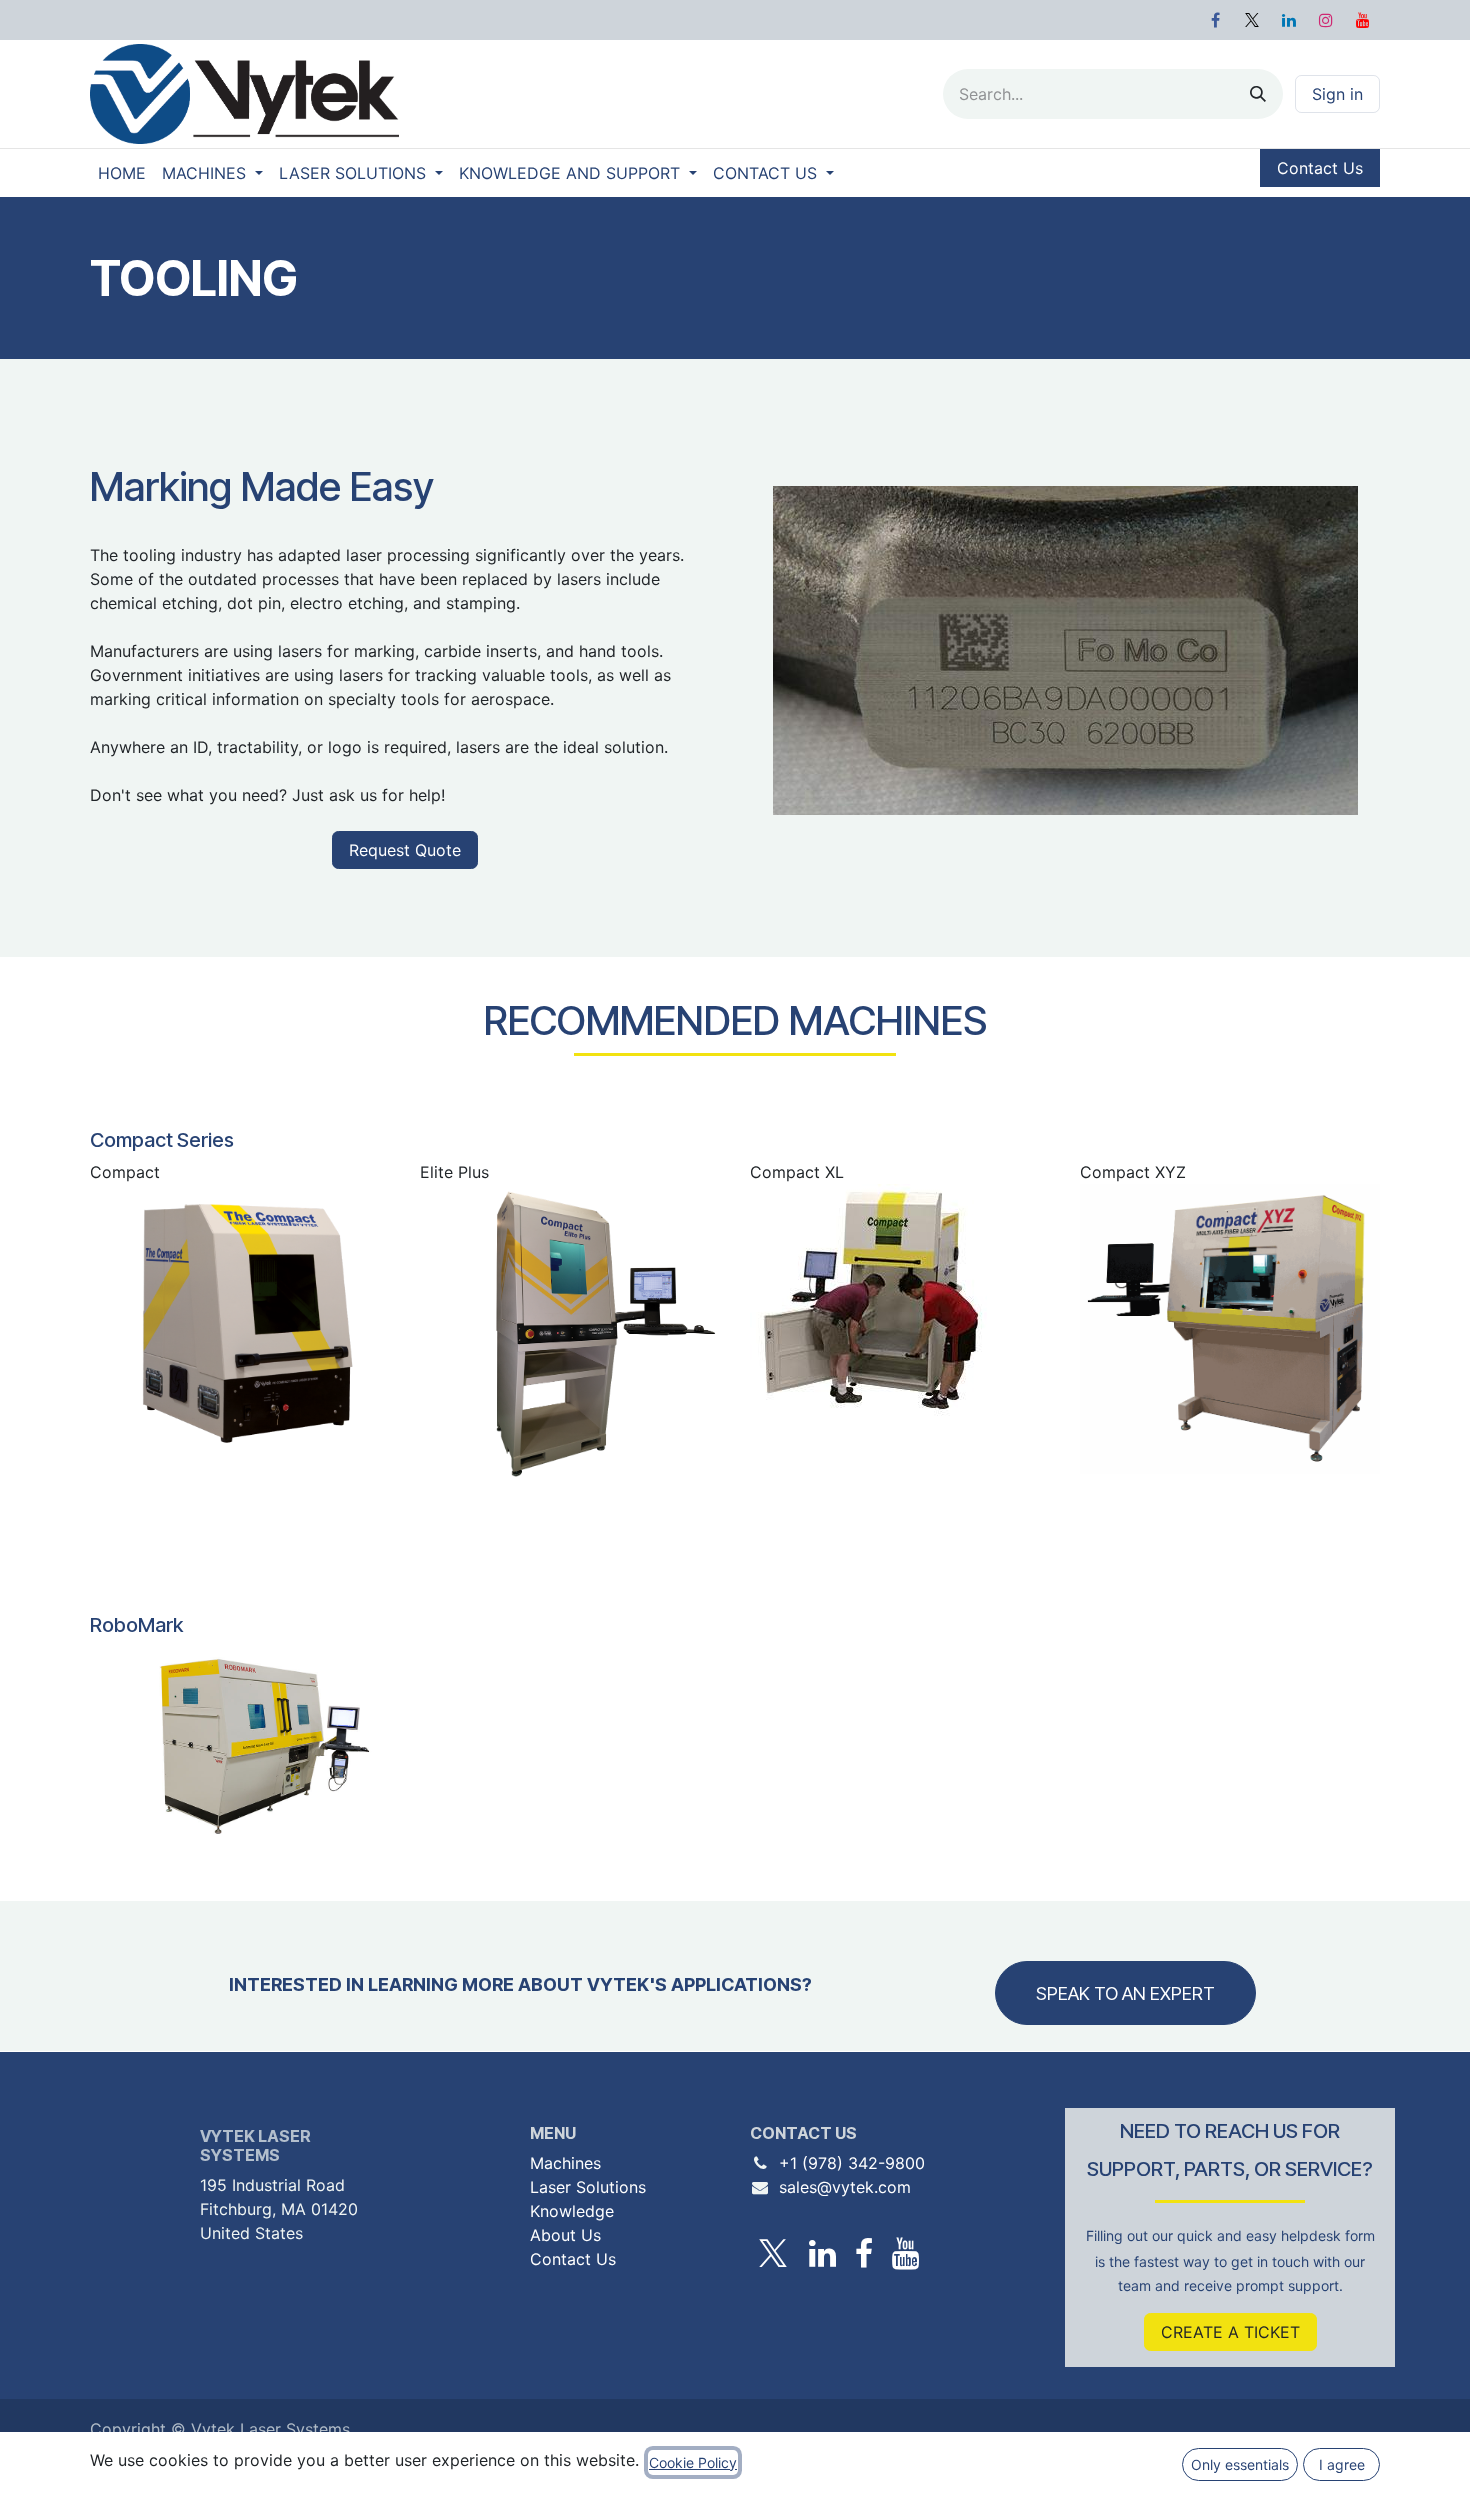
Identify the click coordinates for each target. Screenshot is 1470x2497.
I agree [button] (1342, 2464)
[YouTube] (1363, 20)
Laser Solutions (588, 2187)
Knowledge (572, 2211)
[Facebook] (1215, 20)
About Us (565, 2235)
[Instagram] (1326, 20)
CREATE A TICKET (1230, 2332)
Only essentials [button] (1240, 2464)
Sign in (1337, 94)
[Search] (1258, 94)
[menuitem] (122, 173)
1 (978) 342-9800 (857, 2163)
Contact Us (1320, 168)
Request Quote (405, 850)
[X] (1252, 20)
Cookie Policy (693, 2462)
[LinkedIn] (1289, 20)
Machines (565, 2163)
